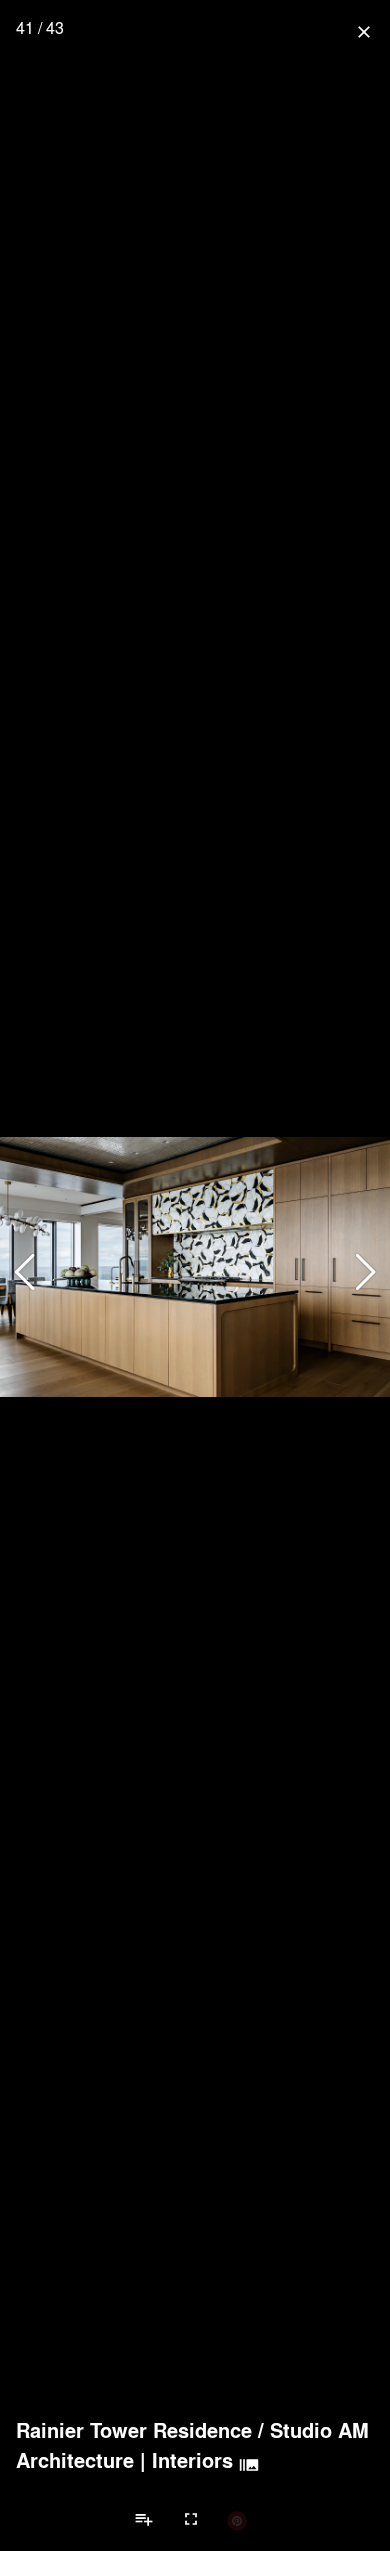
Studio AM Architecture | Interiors (192, 2445)
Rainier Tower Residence (134, 2430)
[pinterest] (237, 2520)
